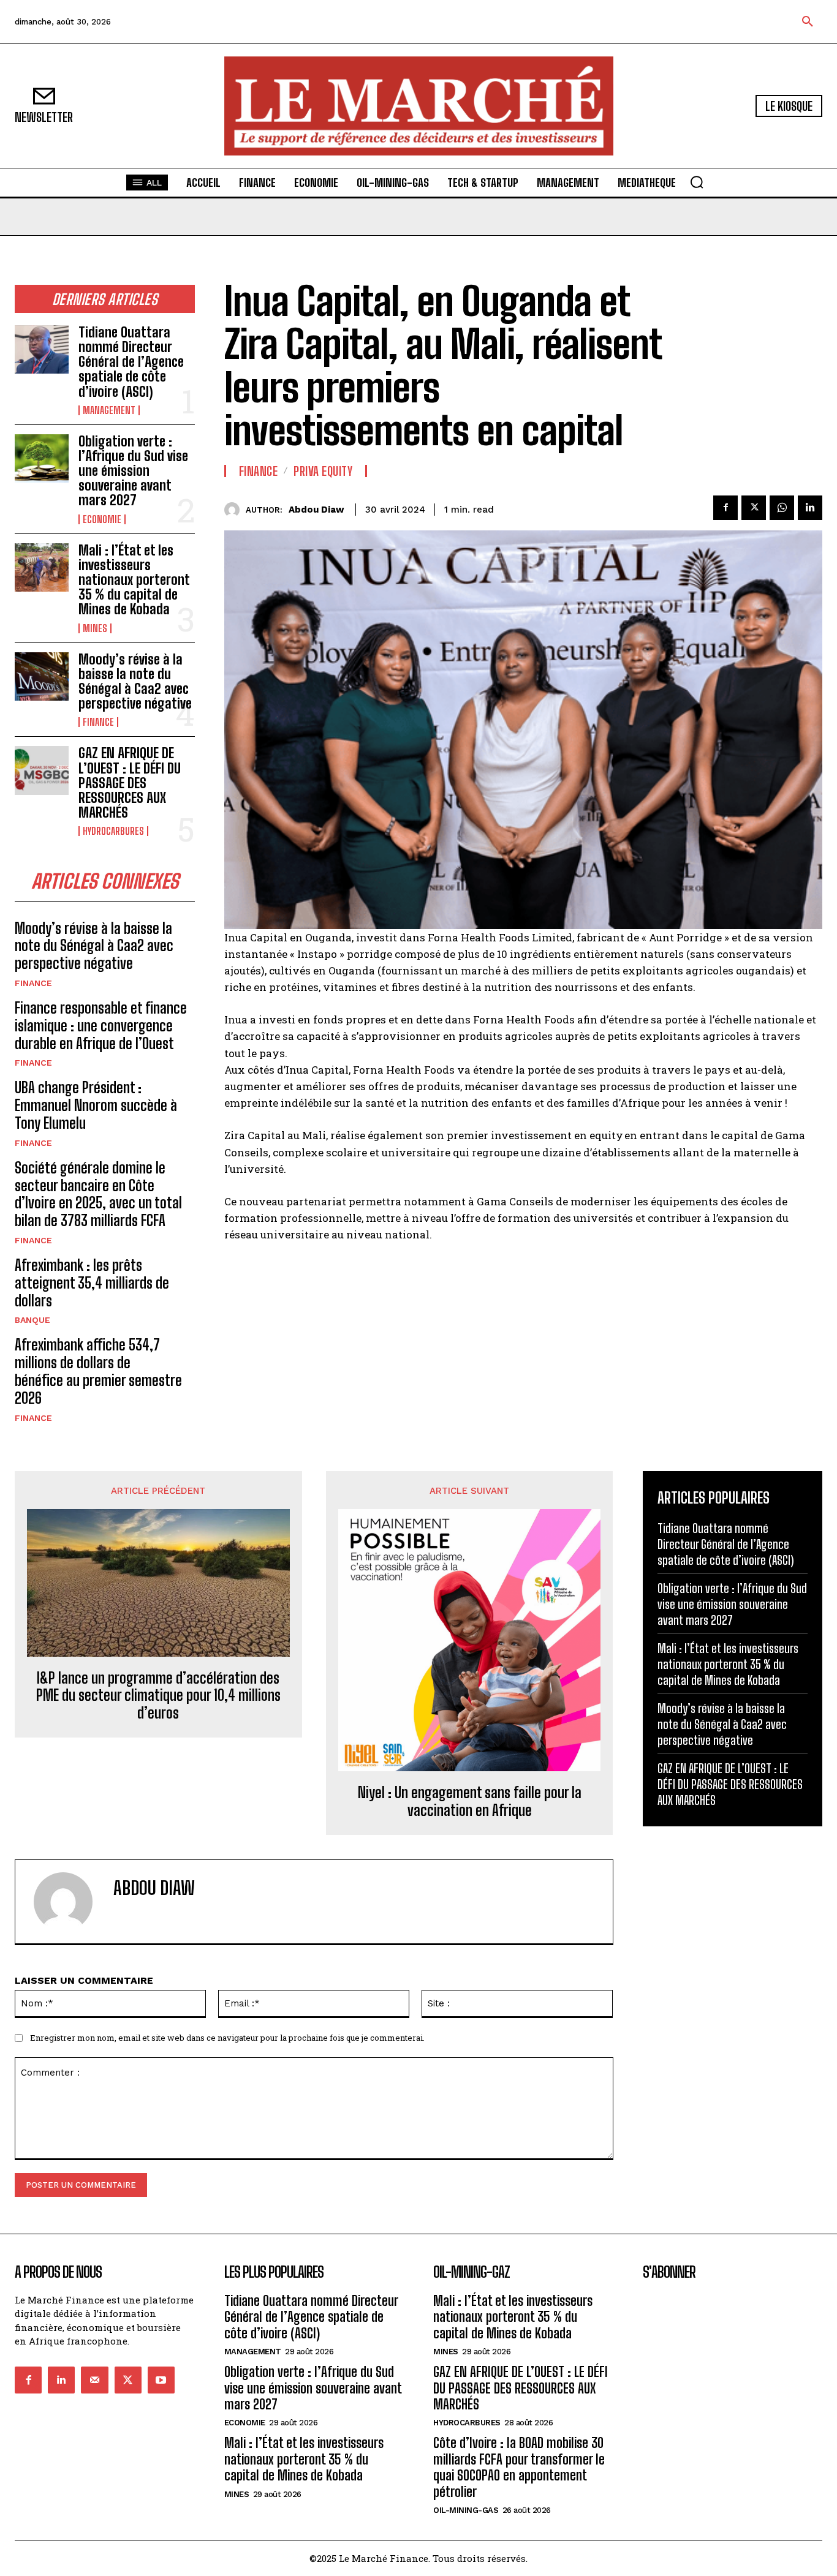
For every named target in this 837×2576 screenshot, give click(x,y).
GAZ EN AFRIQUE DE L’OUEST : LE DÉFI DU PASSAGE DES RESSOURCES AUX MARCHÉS (130, 783)
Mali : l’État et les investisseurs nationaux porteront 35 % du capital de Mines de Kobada (134, 580)
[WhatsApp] (782, 508)
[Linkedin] (810, 508)
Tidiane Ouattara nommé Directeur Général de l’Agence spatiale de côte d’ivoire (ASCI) (131, 362)
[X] (754, 508)
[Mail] (94, 2380)
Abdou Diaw (316, 510)
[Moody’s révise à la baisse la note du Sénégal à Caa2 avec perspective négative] (42, 676)
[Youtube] (161, 2380)
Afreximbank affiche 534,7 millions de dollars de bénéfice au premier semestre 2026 (98, 1371)
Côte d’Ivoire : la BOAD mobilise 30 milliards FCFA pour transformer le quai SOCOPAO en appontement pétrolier (519, 2467)
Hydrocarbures (113, 831)
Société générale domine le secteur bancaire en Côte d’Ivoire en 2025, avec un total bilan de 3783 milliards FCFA (98, 1194)
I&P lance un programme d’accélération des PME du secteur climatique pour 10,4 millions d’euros (158, 1696)
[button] (808, 22)
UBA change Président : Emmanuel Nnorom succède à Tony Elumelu (96, 1105)
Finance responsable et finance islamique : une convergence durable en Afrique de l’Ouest (101, 1026)
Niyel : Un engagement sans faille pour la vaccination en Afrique (470, 1802)
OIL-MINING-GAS (466, 2510)
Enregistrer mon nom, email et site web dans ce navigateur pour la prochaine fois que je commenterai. (227, 2038)
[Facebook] (725, 508)
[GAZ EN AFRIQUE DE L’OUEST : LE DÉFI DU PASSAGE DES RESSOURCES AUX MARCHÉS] (42, 770)
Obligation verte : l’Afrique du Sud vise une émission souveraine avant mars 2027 (133, 471)
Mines (95, 628)
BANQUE (32, 1320)
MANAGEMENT (109, 410)
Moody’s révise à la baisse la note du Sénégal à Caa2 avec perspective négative (135, 682)
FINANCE (98, 722)
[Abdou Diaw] (235, 510)
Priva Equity (323, 471)
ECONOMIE (102, 519)
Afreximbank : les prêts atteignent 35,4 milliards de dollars (92, 1283)
